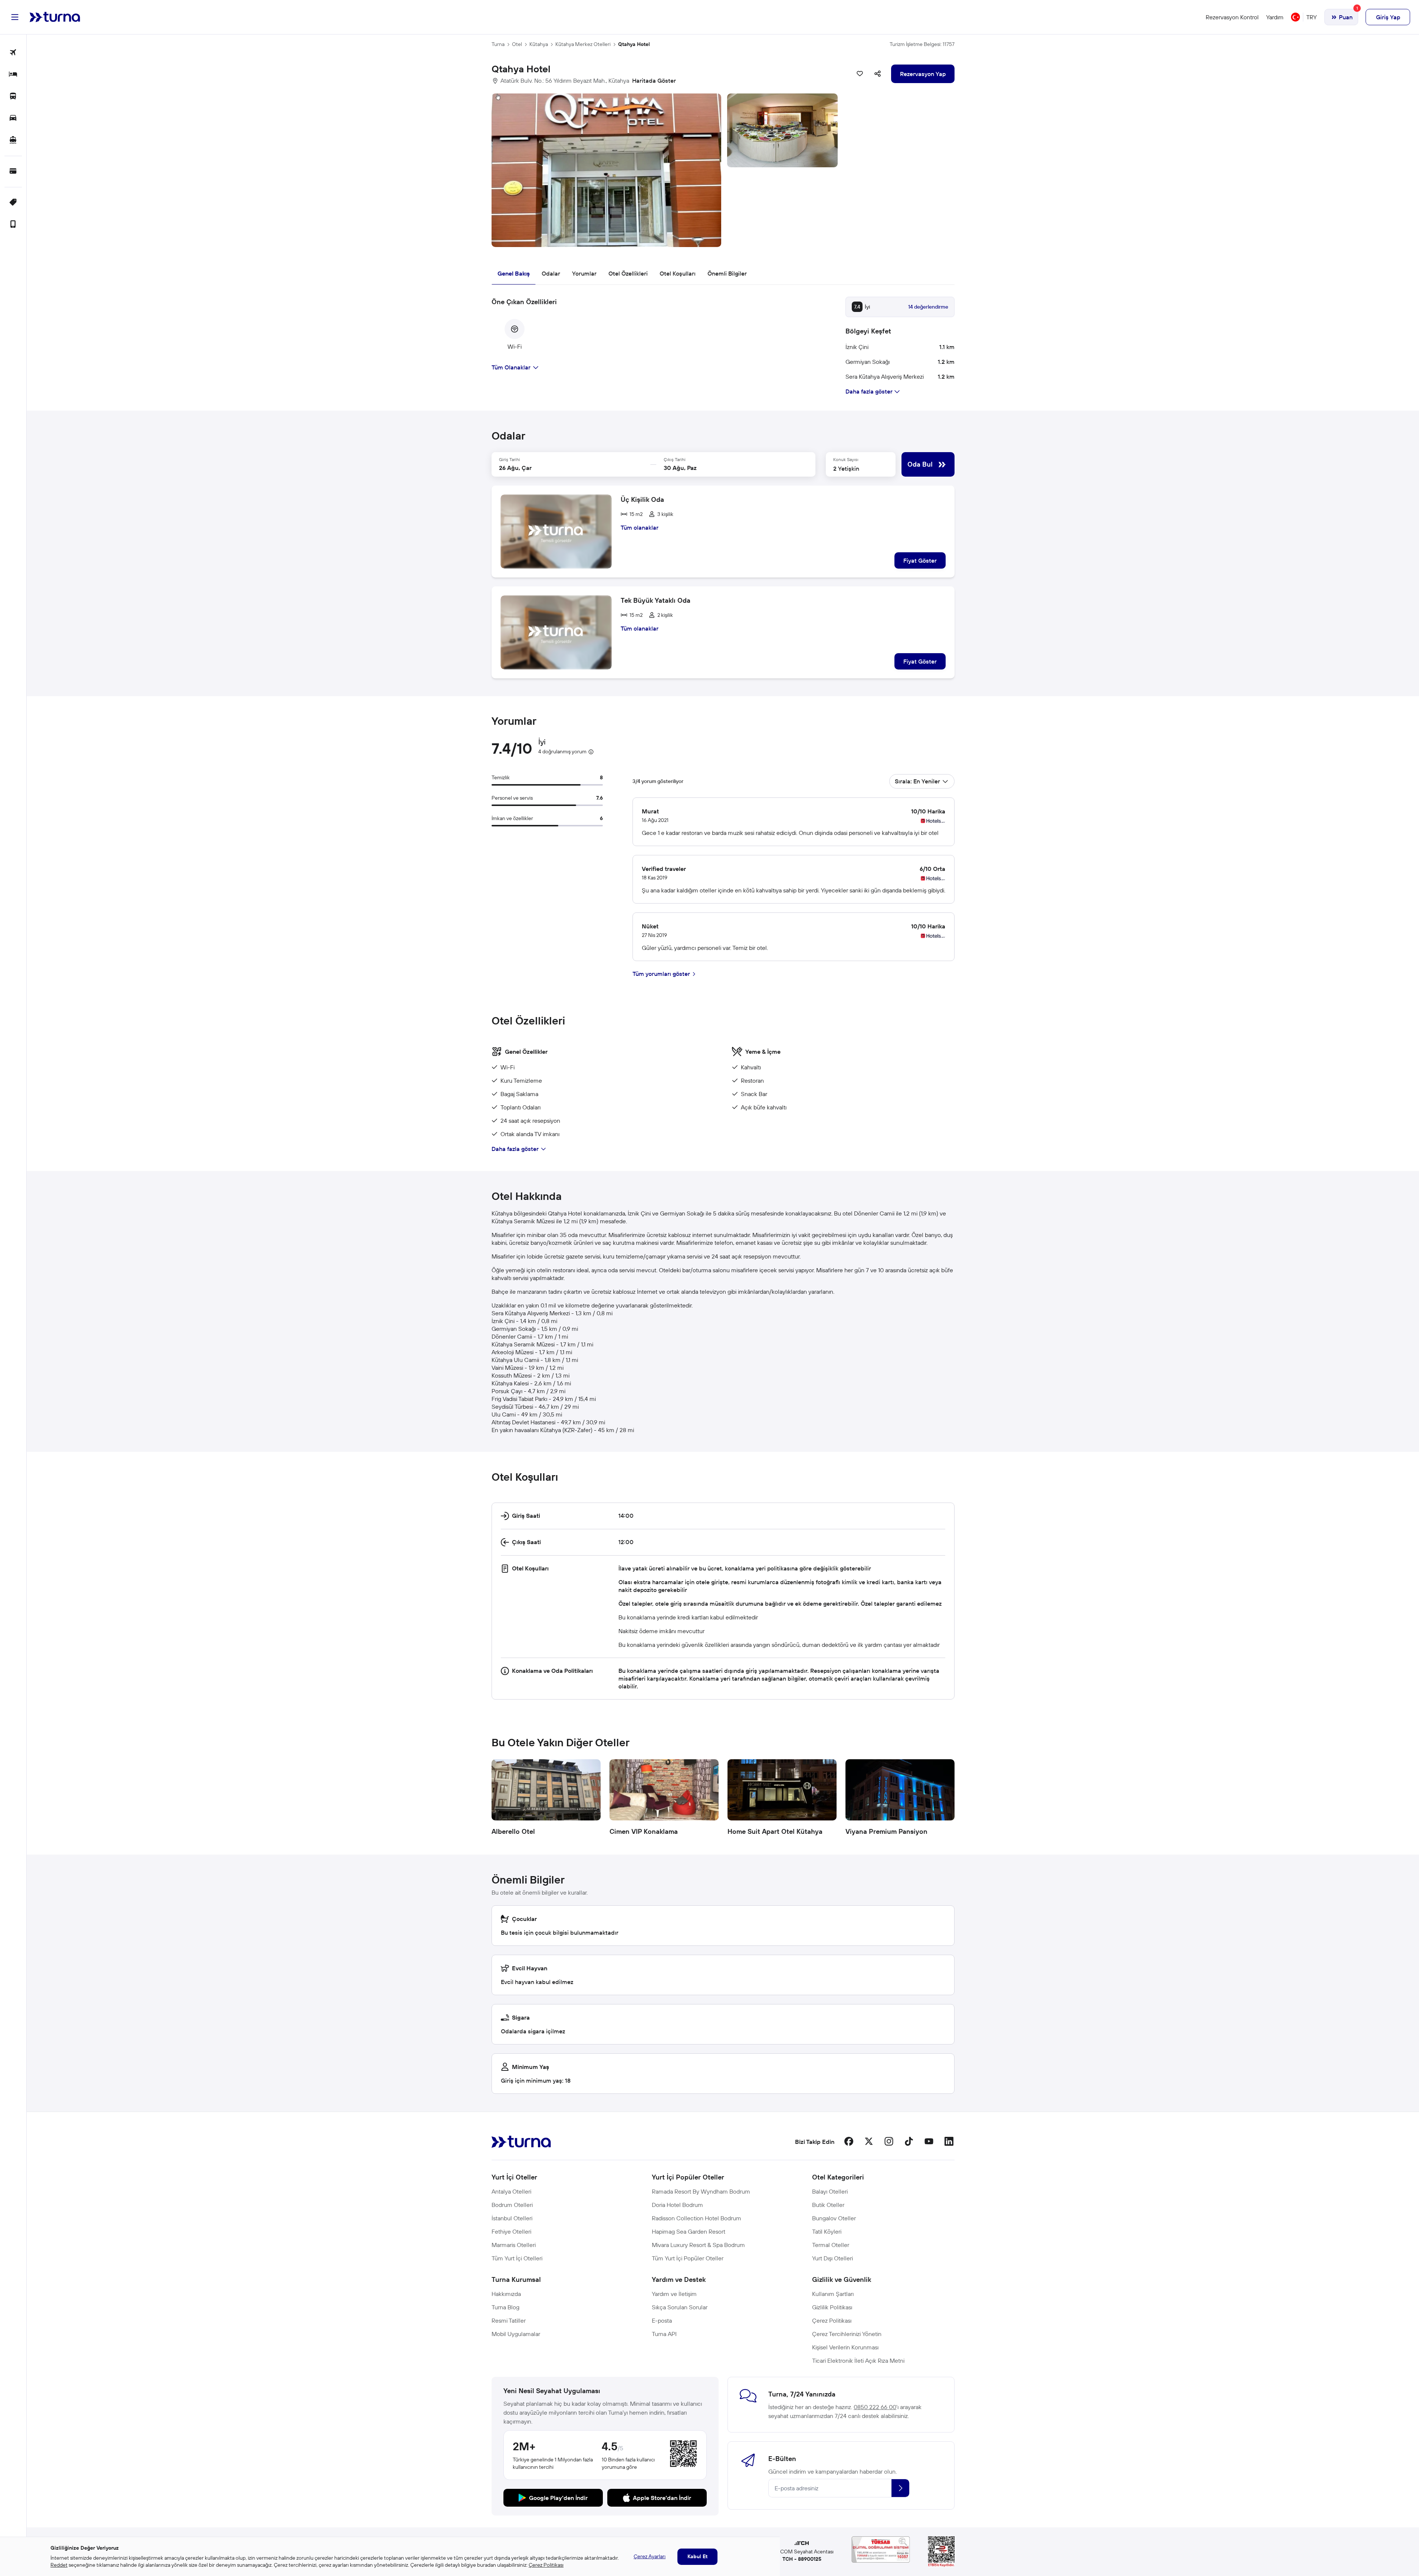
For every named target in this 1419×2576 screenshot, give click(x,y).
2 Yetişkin (846, 468)
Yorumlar (584, 273)
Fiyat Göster (920, 560)
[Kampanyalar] (13, 203)
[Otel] (13, 75)
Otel (517, 44)
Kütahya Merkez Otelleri (583, 44)
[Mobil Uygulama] (13, 225)
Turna (498, 44)
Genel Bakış (514, 273)
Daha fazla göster (515, 1149)
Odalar (551, 273)
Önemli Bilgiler (727, 273)
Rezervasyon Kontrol (1232, 17)
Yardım (1275, 17)
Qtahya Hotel (634, 44)
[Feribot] (13, 140)
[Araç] (13, 119)
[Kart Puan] (13, 172)
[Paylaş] (878, 74)
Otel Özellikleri (628, 273)
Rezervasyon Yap (923, 74)
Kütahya (539, 44)
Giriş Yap (1388, 17)
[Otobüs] (13, 97)
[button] (723, 170)
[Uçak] (13, 53)
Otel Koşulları (678, 273)
